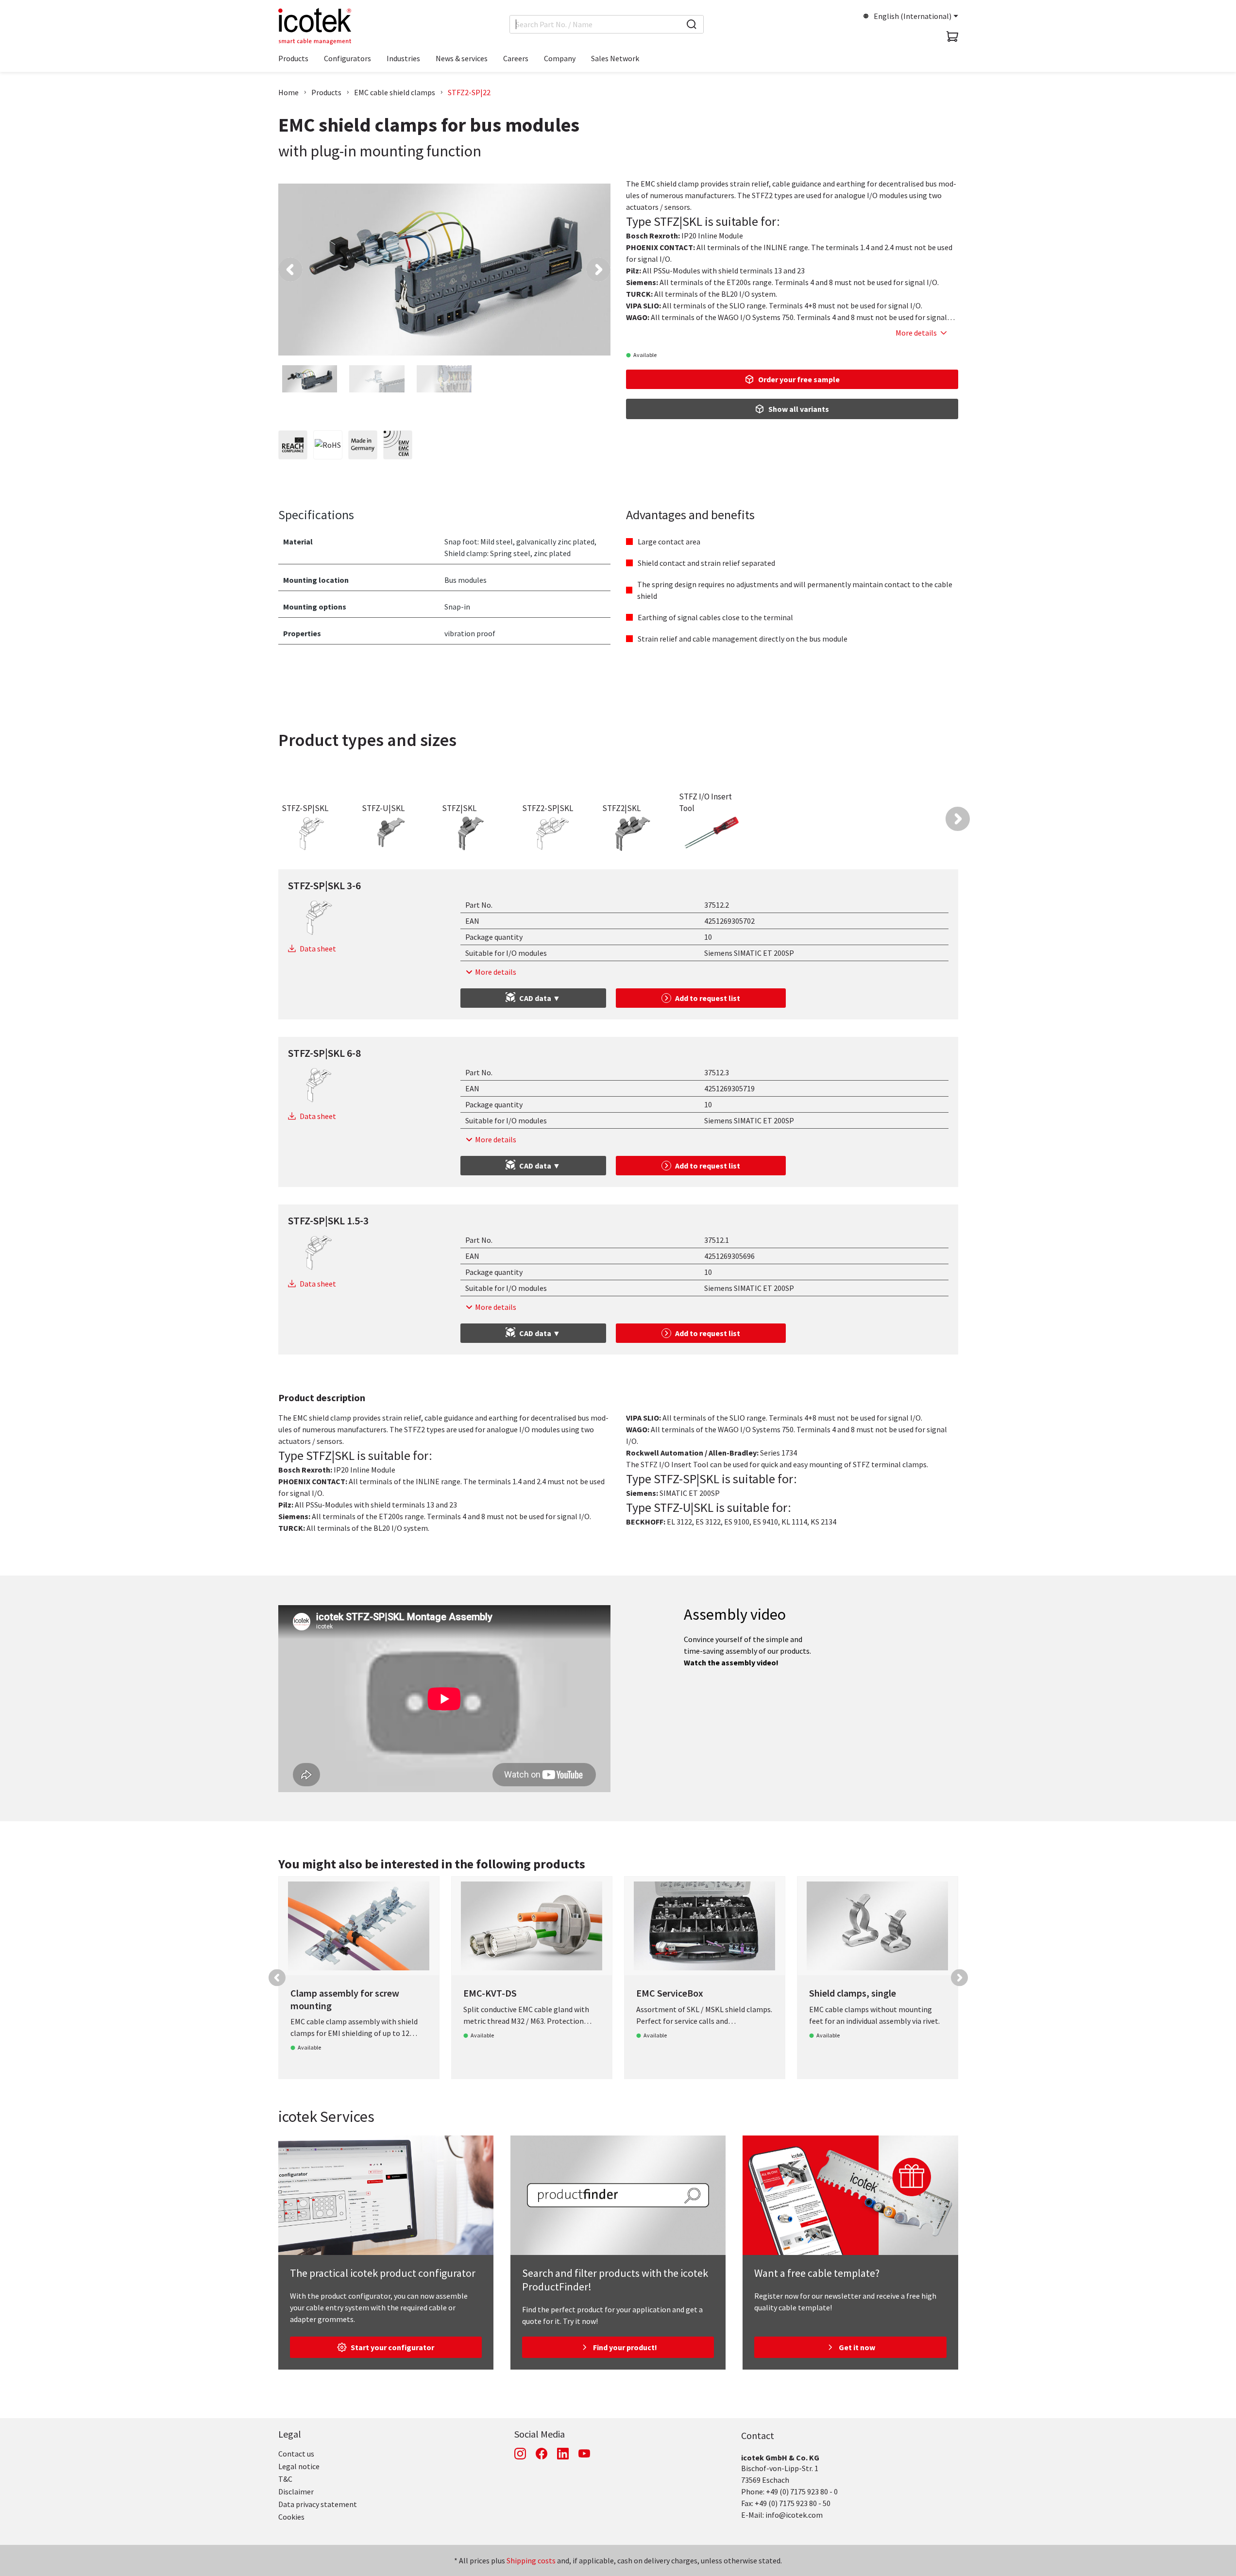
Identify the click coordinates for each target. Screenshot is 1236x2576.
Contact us (296, 2454)
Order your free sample (799, 379)
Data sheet (318, 949)
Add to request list (708, 998)
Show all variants (799, 409)
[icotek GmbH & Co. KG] (315, 26)
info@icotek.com (794, 2515)
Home (288, 92)
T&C (285, 2479)
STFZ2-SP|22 (469, 92)
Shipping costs (531, 2560)
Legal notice (299, 2466)
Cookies (291, 2517)
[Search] (692, 24)
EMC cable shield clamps (395, 92)
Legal (290, 2434)
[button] (290, 270)
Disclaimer (296, 2491)
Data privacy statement (318, 2504)
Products (326, 92)
